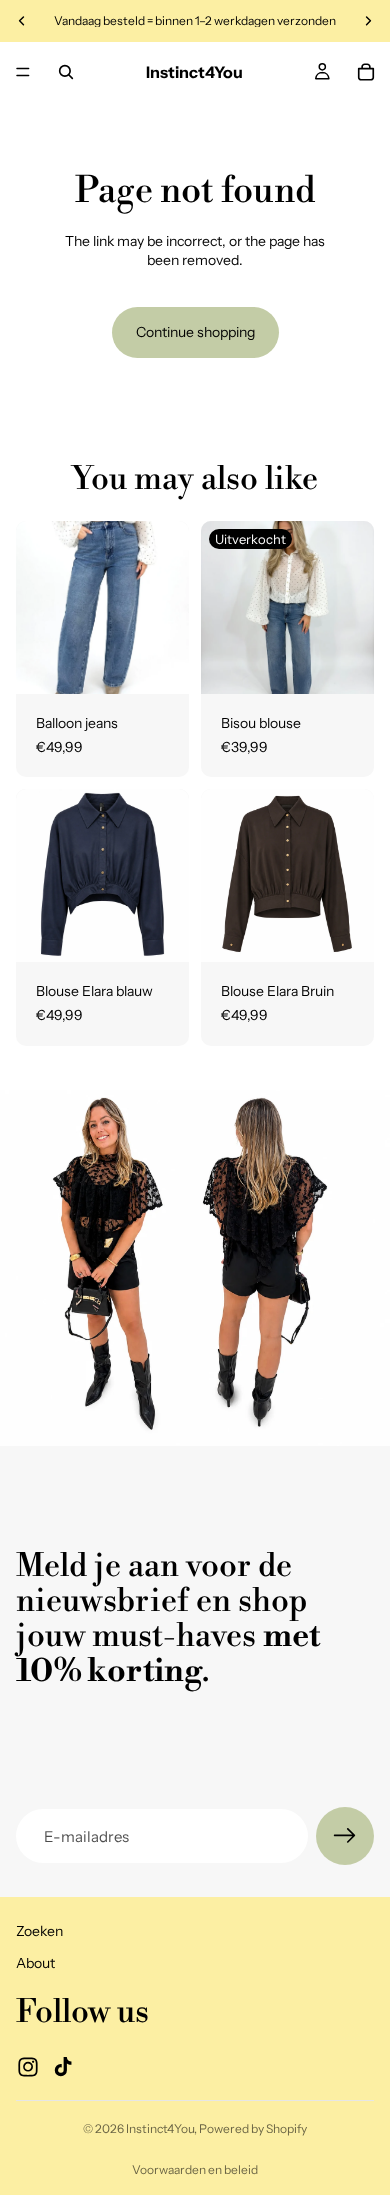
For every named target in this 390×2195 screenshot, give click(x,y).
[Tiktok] (63, 2066)
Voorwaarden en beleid (195, 2169)
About (35, 1963)
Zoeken (39, 1931)
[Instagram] (28, 2066)
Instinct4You (160, 2128)
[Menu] (23, 72)
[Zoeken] (66, 72)
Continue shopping (195, 332)
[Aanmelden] (345, 1836)
